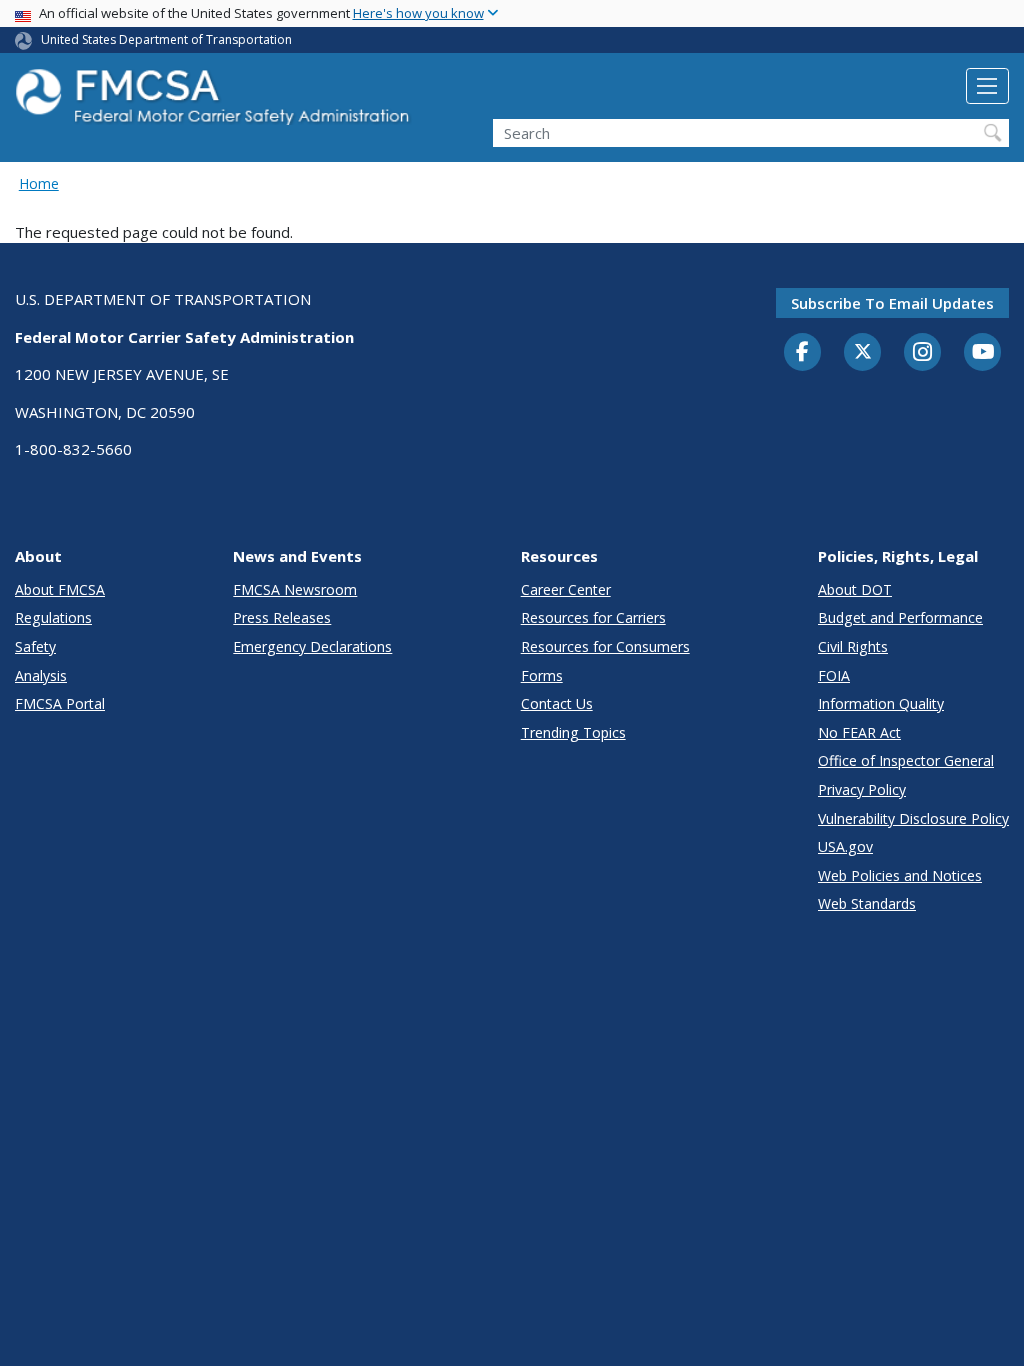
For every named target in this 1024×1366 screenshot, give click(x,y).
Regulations (53, 617)
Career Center (566, 589)
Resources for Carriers (593, 617)
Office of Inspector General (906, 760)
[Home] (215, 102)
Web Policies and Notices (900, 875)
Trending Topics (573, 732)
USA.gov (845, 846)
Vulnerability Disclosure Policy (913, 818)
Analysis (41, 675)
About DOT (855, 589)
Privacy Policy (862, 789)
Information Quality (881, 703)
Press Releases (282, 617)
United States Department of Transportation (166, 39)
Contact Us (557, 703)
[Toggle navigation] (987, 86)
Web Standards (867, 903)
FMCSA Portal (60, 703)
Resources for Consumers (605, 646)
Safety (35, 646)
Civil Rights (853, 646)
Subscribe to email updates (892, 303)
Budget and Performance (900, 617)
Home (39, 183)
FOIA (834, 675)
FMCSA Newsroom (295, 589)
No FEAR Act (859, 732)
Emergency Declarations (312, 646)
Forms (542, 675)
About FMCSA (60, 589)
